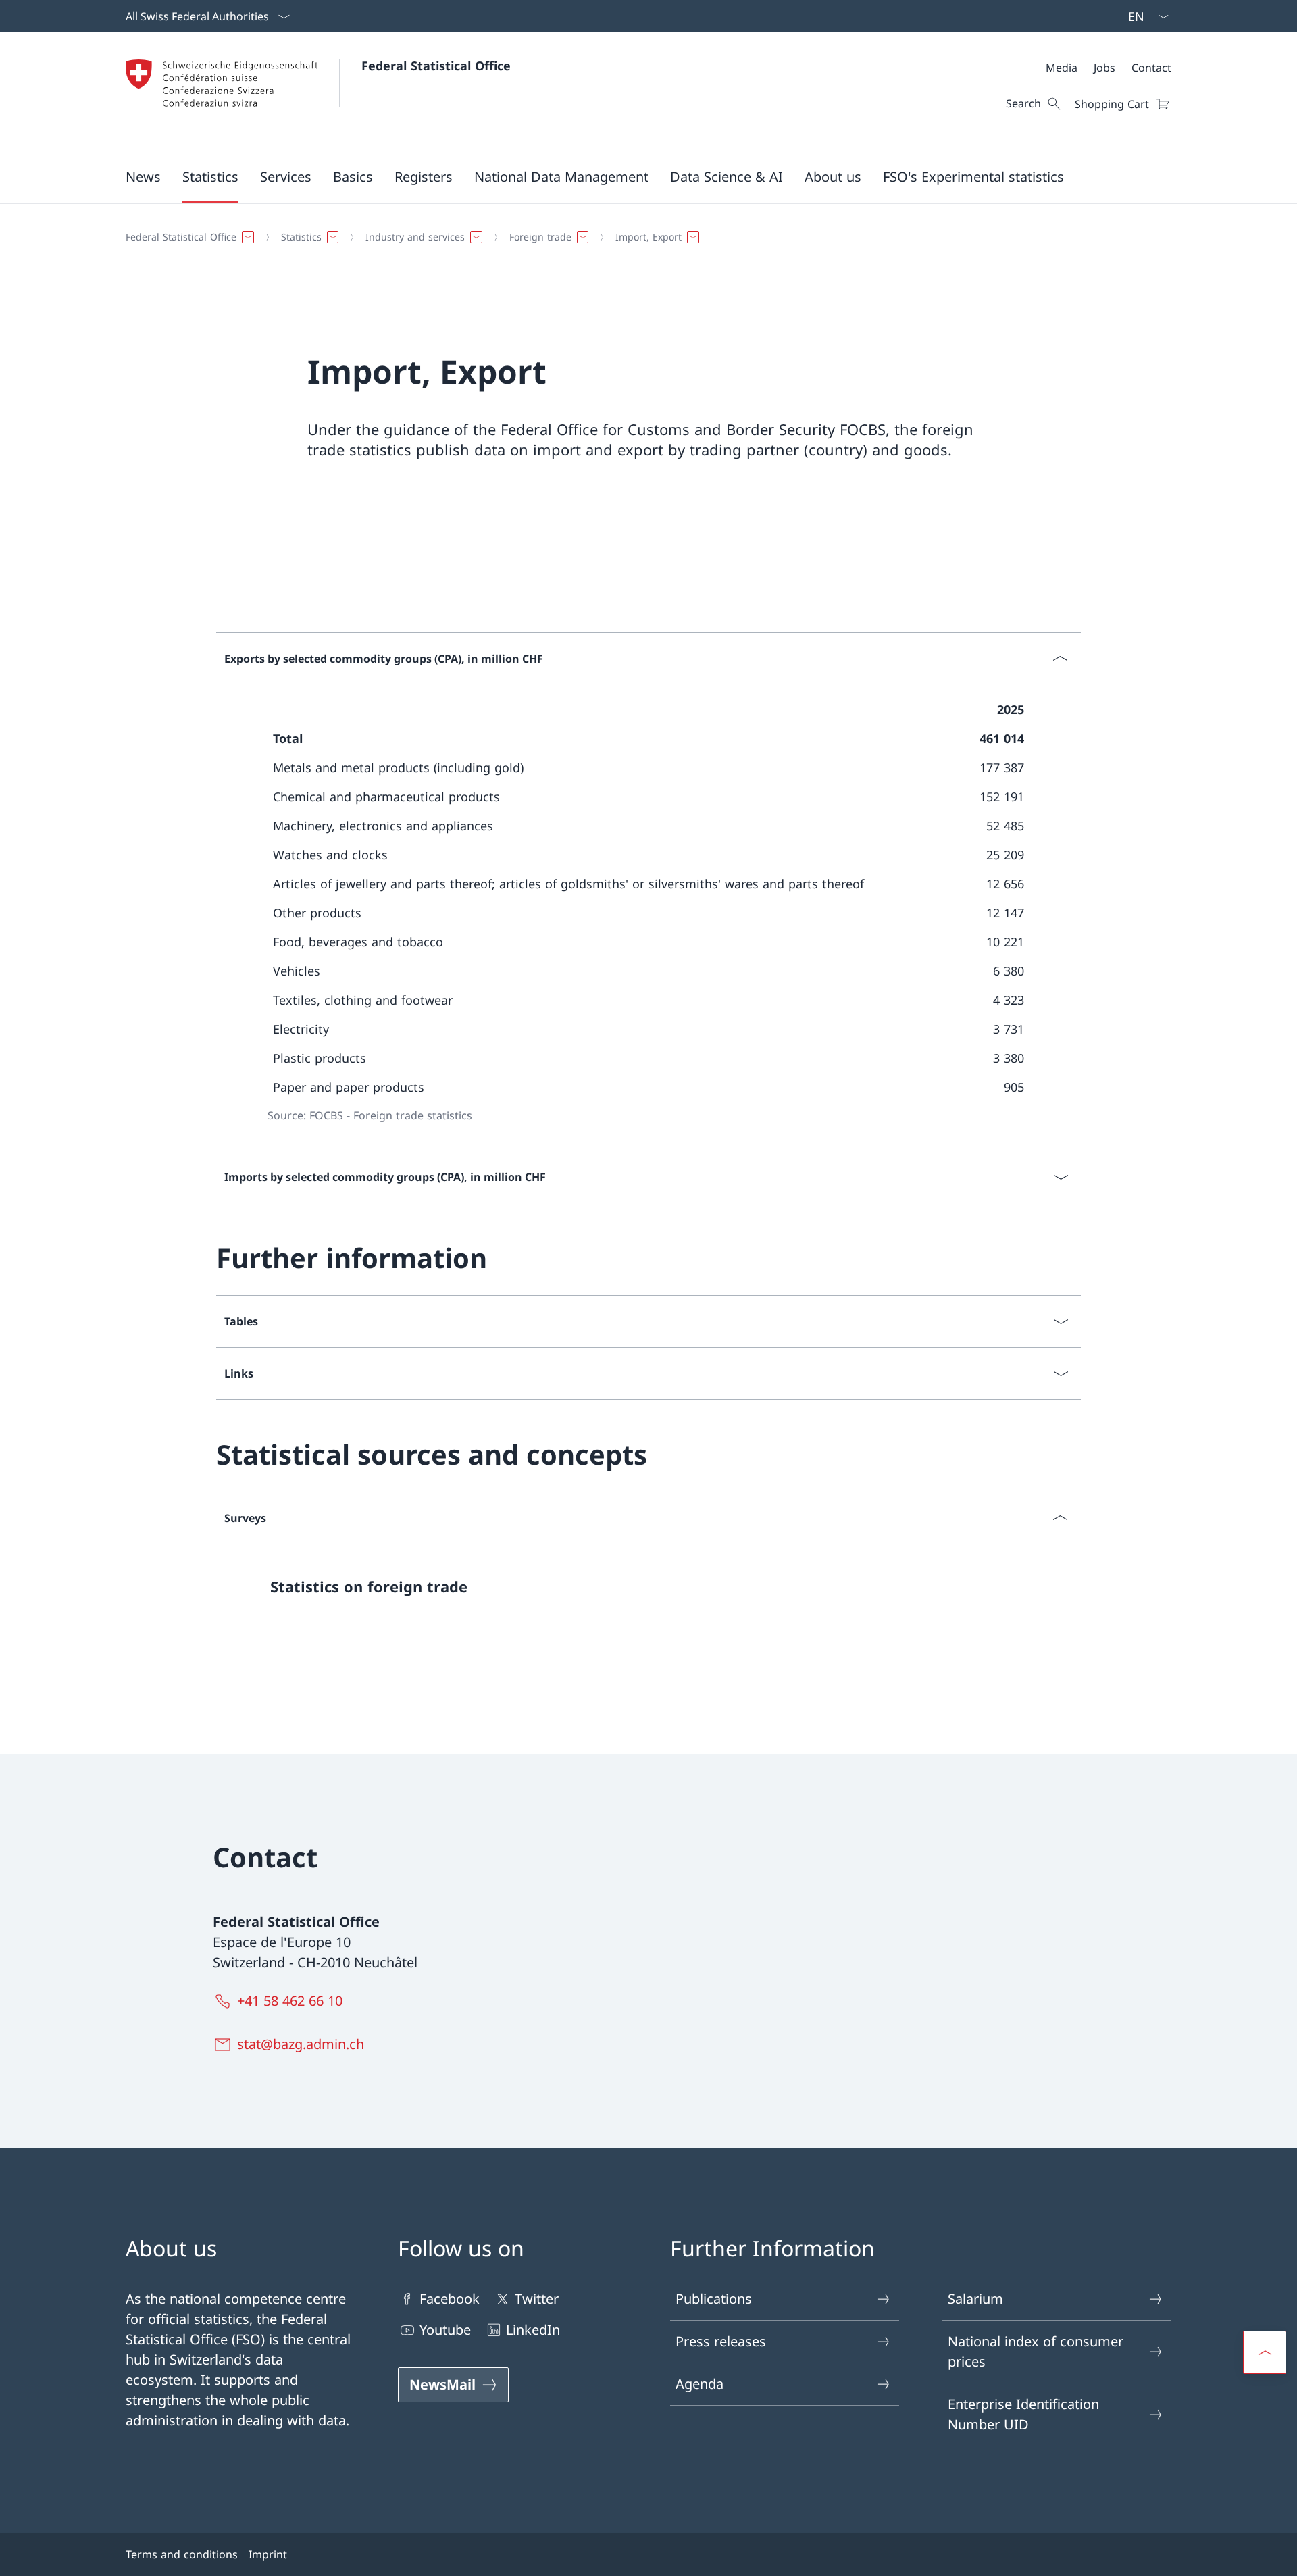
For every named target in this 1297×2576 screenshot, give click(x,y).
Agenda (700, 2384)
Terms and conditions (182, 2554)
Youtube (445, 2330)
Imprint (268, 2554)
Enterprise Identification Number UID (1023, 2414)
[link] (648, 1592)
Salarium (975, 2299)
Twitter (537, 2299)
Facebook (450, 2299)
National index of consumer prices (1036, 2351)
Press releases (721, 2341)
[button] (143, 176)
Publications (714, 2299)
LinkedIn (533, 2330)
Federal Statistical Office (436, 66)
